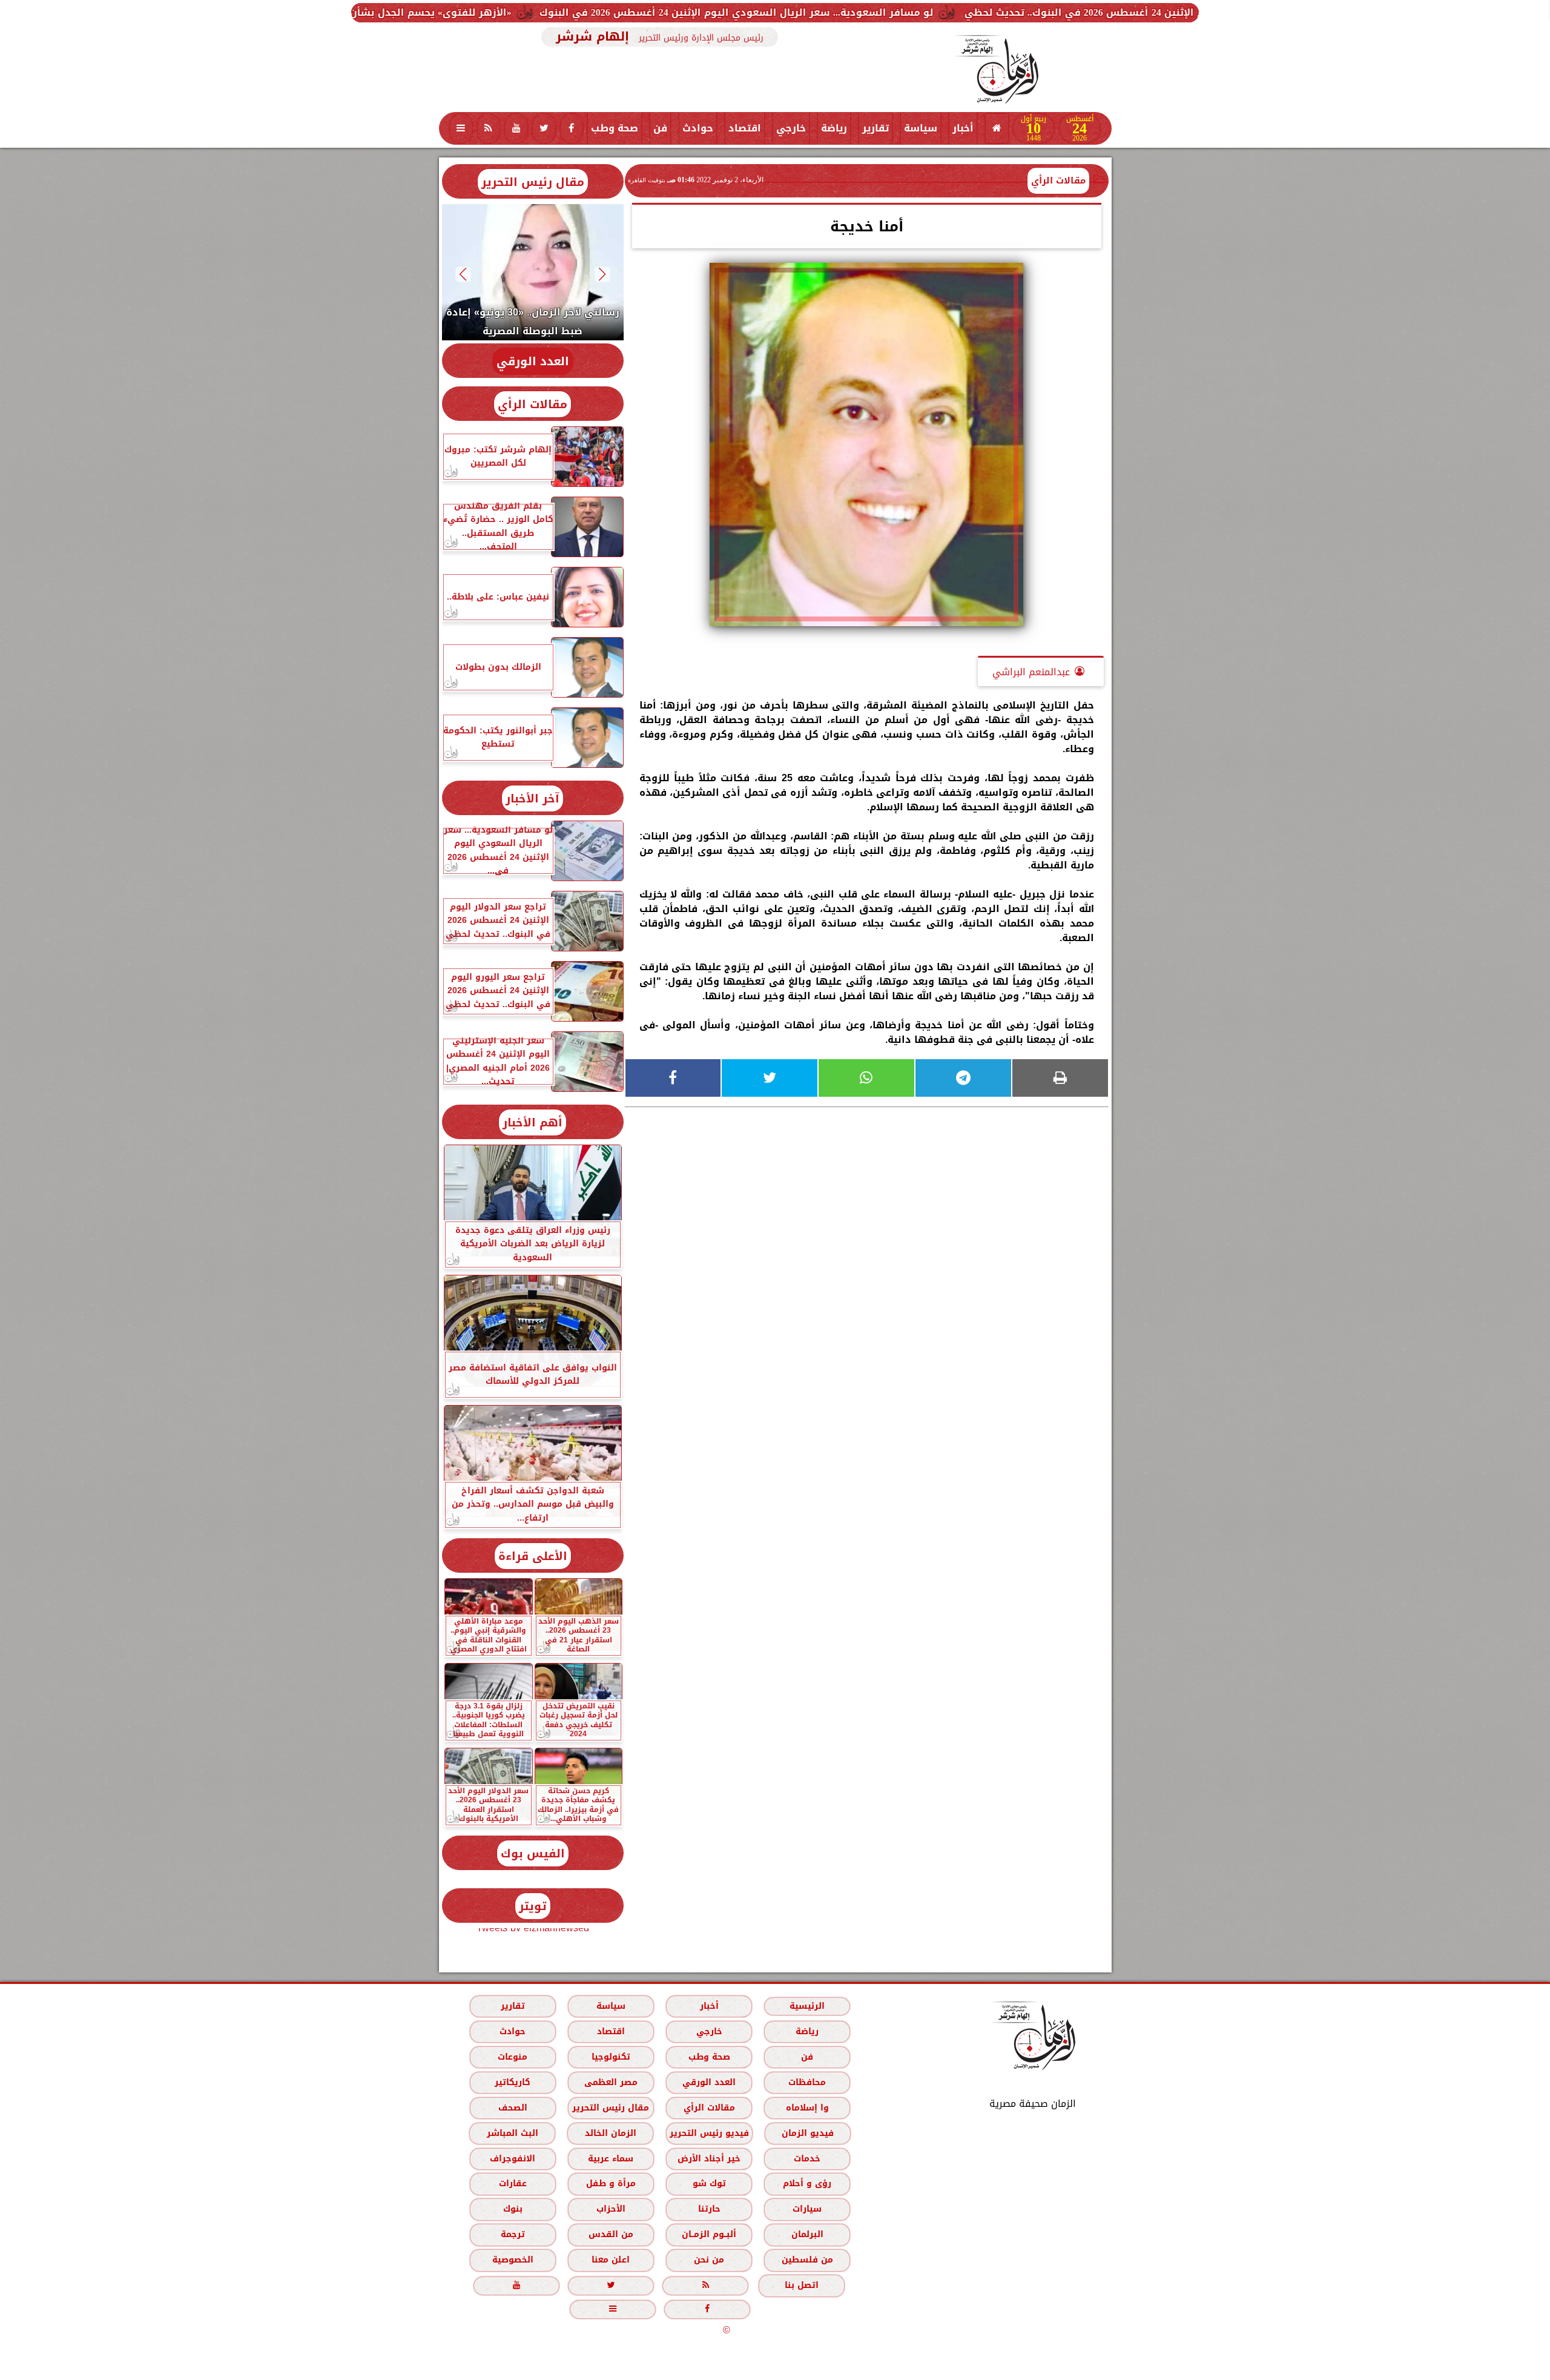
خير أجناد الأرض (709, 2159)
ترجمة (512, 2234)
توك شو (709, 2183)
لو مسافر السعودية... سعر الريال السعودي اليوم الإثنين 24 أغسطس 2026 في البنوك (962, 12)
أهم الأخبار (533, 1122)
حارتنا (709, 2209)
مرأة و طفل (610, 2183)
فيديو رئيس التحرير (709, 2133)
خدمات (807, 2159)
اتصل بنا (802, 2285)
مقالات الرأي (1058, 180)
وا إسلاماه (807, 2108)
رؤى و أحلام (807, 2183)
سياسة (921, 128)
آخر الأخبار (533, 798)
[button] (602, 274)
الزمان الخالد (610, 2133)
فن (660, 128)
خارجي (791, 128)
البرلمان (807, 2234)
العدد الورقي (533, 361)
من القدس (610, 2234)
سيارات (807, 2209)
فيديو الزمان (807, 2133)
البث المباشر (512, 2133)
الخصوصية (512, 2260)
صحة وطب (615, 128)
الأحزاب (610, 2209)
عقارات (512, 2183)
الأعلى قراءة (533, 1556)
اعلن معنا (611, 2260)
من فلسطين (807, 2260)
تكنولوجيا (610, 2057)
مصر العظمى (610, 2082)
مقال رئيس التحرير (533, 182)
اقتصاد (745, 128)
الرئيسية (807, 2006)
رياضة (834, 128)
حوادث (698, 128)
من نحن (709, 2260)
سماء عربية (611, 2159)
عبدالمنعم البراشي (1031, 672)
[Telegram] (963, 1078)
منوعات (513, 2057)
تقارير (876, 128)
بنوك (512, 2209)
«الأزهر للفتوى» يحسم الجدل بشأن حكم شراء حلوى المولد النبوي (585, 12)
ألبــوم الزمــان (709, 2234)
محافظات (807, 2082)
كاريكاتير (513, 2082)
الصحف (512, 2108)
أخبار (963, 128)
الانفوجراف (513, 2159)
